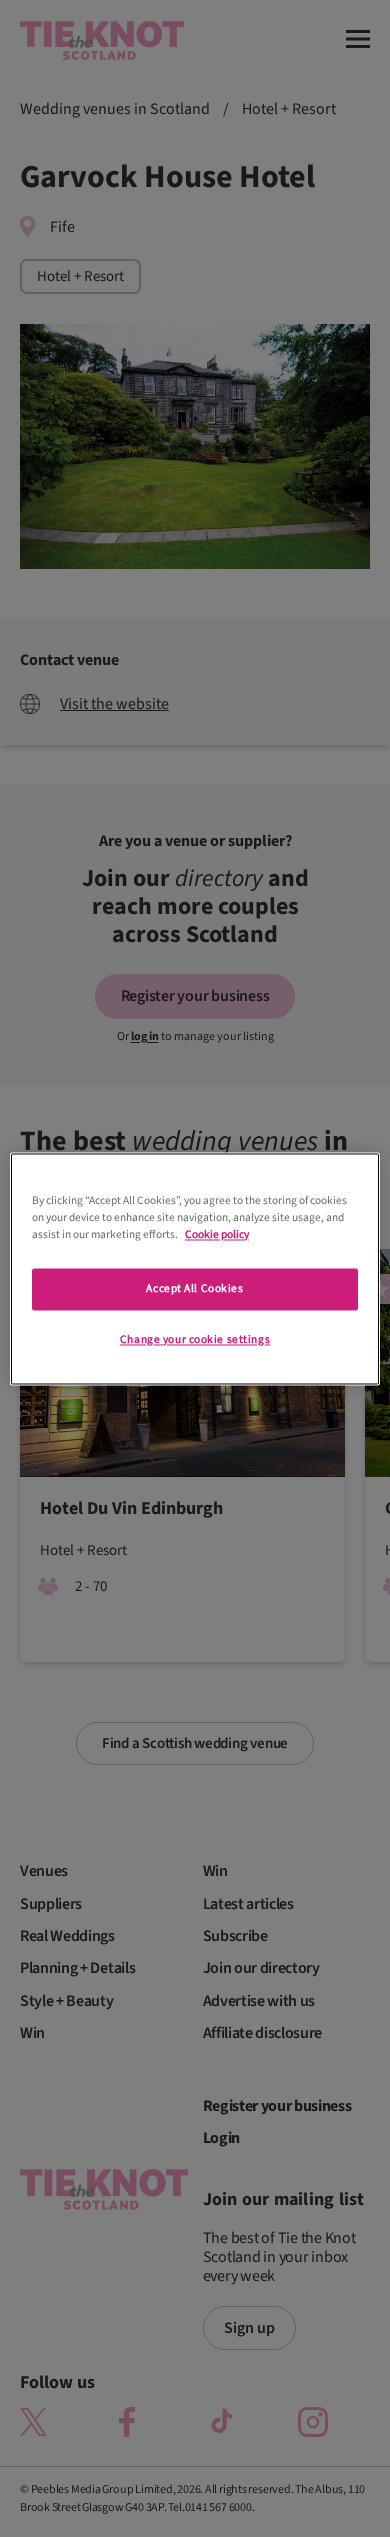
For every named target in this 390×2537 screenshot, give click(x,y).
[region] (195, 1268)
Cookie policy (217, 1234)
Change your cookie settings (195, 1339)
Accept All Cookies (194, 1288)
